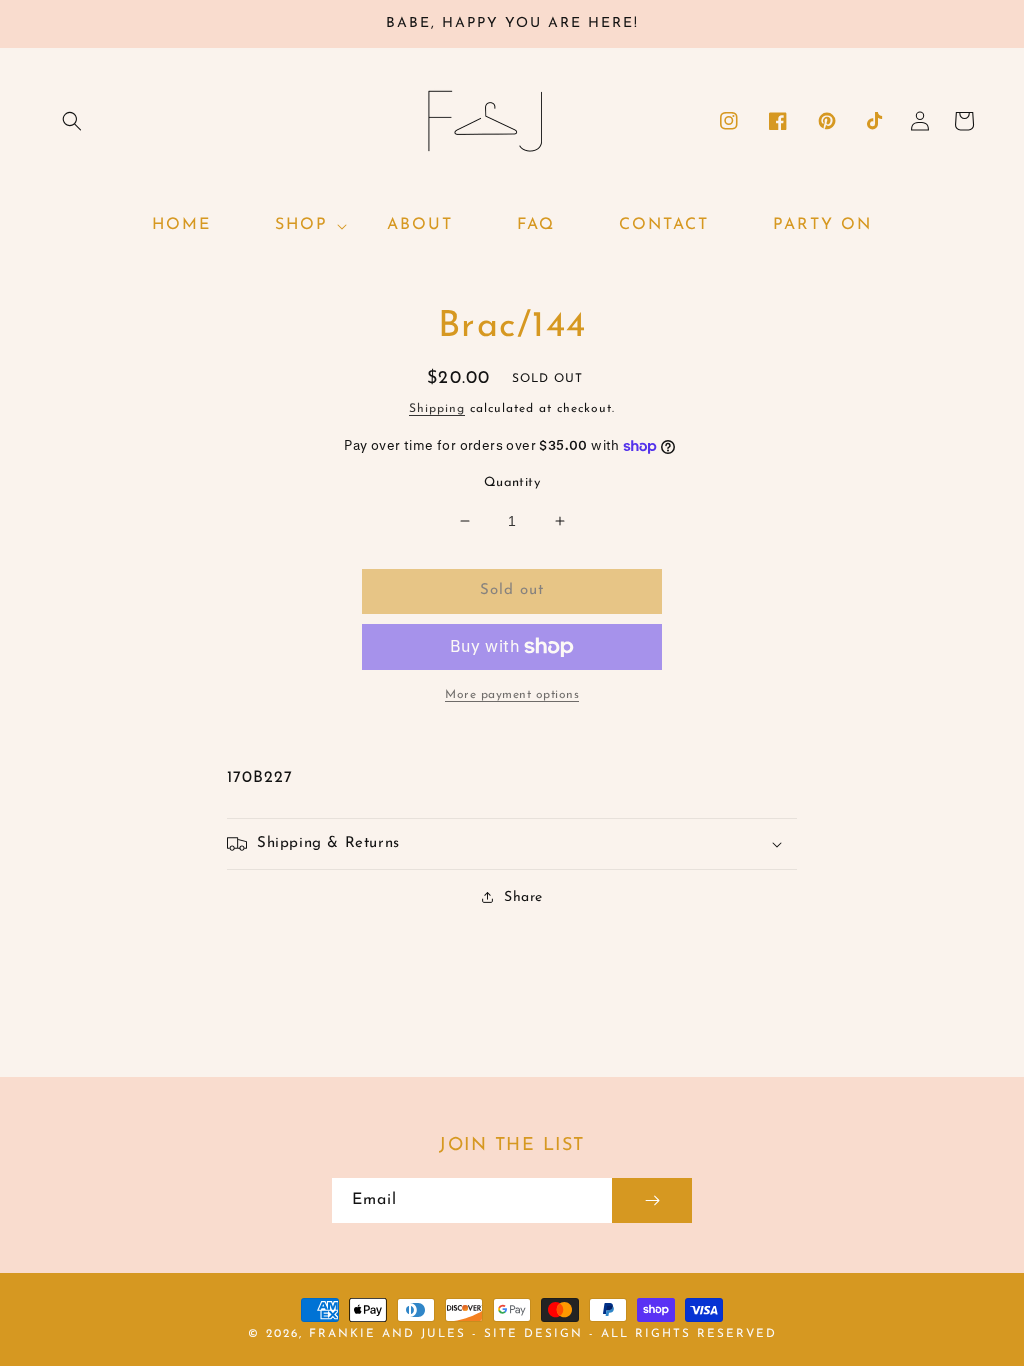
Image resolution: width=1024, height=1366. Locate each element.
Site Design (533, 1334)
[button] (72, 121)
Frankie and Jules (390, 1334)
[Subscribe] (652, 1200)
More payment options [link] (512, 695)
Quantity (512, 482)
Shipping (437, 409)
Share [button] (523, 897)
